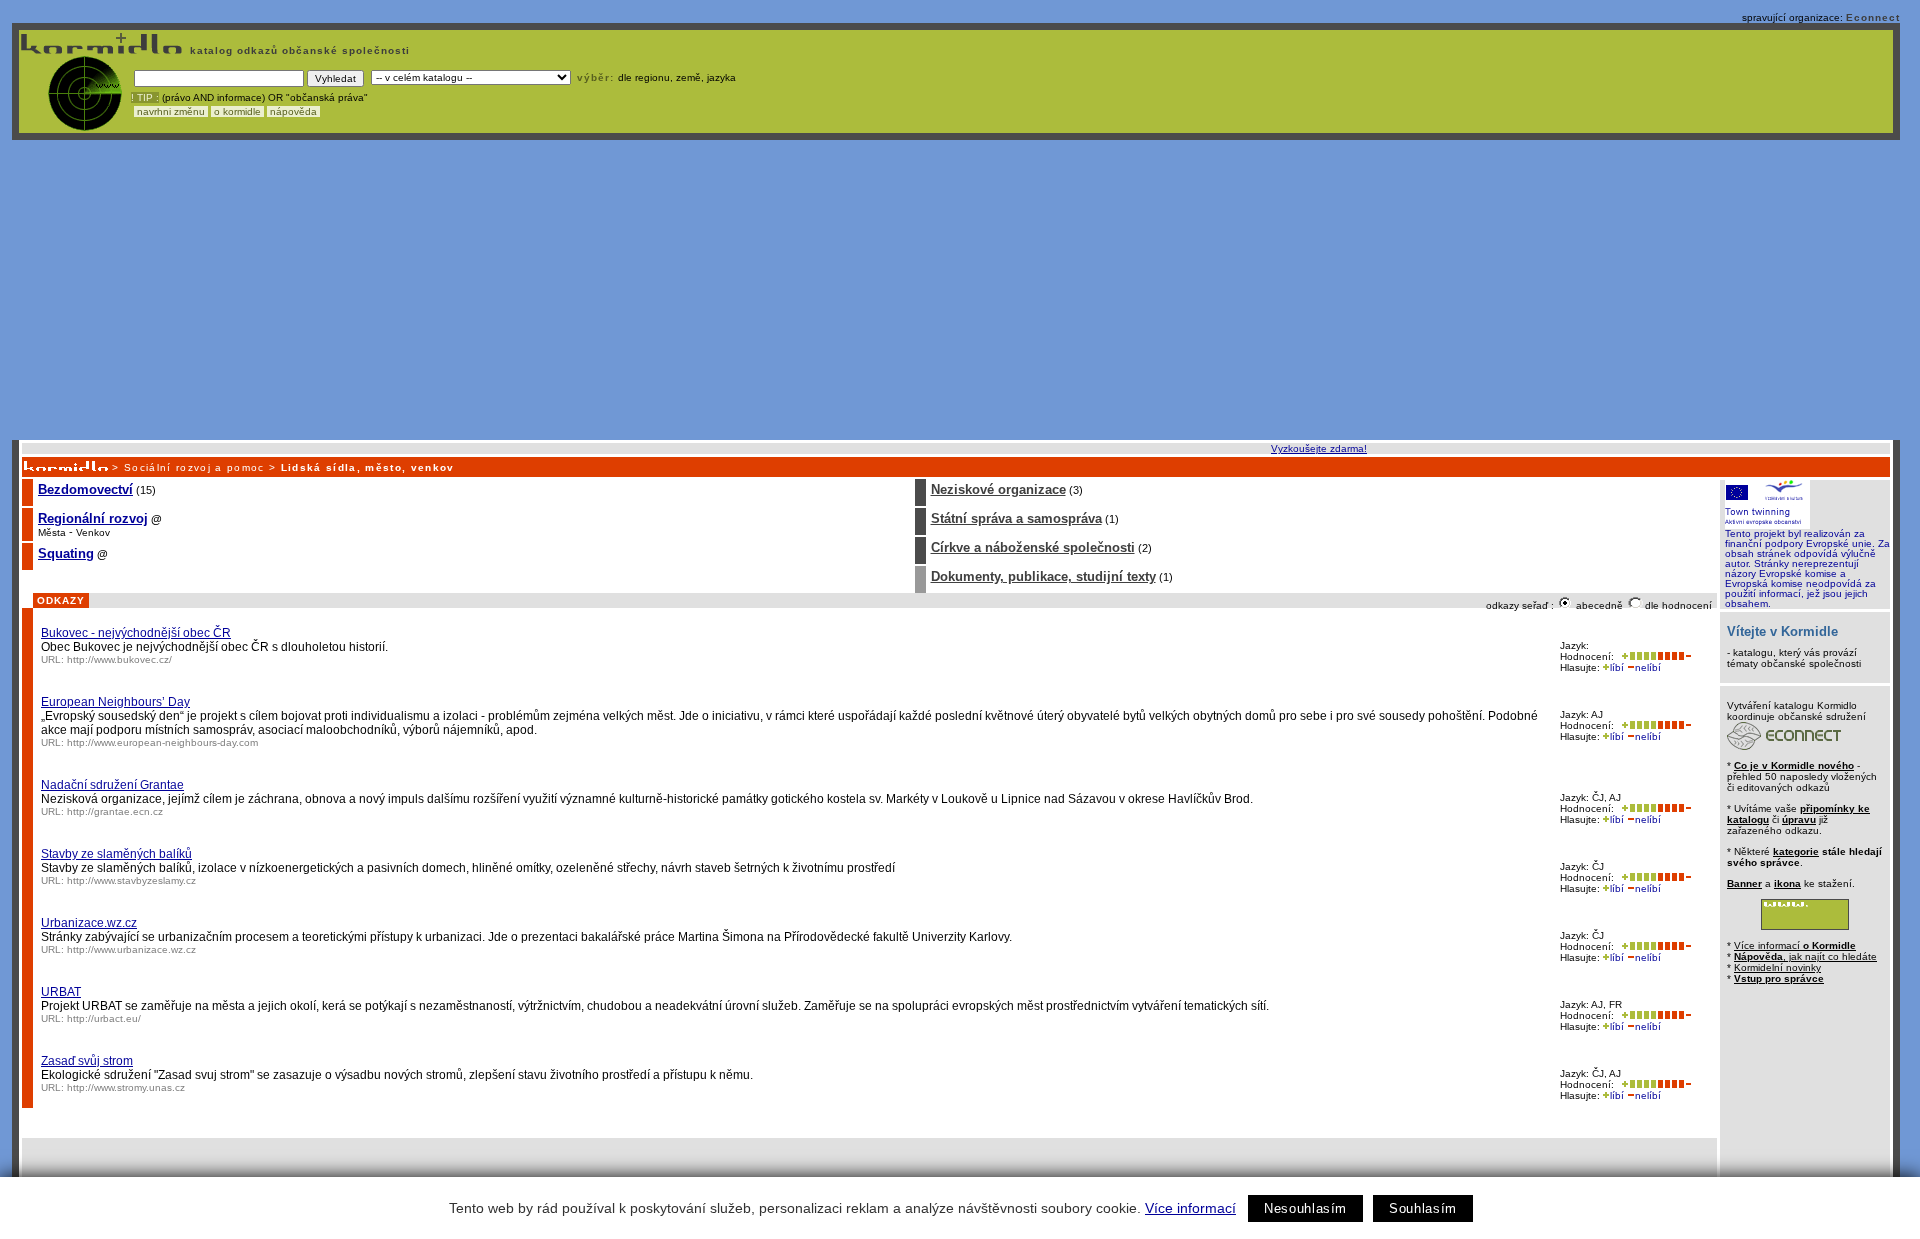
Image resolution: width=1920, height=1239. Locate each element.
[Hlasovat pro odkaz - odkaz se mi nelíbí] (1674, 656)
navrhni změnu (171, 111)
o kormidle (237, 111)
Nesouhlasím (1305, 1208)
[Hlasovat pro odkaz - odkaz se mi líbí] (1637, 656)
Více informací (1190, 1208)
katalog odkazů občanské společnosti (298, 50)
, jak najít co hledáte (1805, 956)
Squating (66, 553)
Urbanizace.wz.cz (89, 923)
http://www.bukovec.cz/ (119, 659)
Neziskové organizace (998, 489)
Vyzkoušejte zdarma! (1319, 448)
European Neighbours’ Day (115, 702)
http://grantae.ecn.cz (115, 811)
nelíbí (1648, 667)
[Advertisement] (956, 290)
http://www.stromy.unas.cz (126, 1087)
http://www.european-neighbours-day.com (162, 742)
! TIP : (145, 97)
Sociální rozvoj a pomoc (194, 467)
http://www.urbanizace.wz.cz (131, 949)
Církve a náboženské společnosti (1033, 547)
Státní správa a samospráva (1016, 518)
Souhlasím (1423, 1208)
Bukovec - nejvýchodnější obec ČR (136, 633)
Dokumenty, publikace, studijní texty (1043, 576)
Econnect (1873, 17)
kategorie (1796, 851)
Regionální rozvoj (93, 518)
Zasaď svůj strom (87, 1061)
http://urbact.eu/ (104, 1018)
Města (52, 532)
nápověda (293, 111)
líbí (1617, 667)
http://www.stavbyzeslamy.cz (131, 880)
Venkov (93, 532)
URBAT (61, 992)
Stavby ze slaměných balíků (116, 854)
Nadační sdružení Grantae (112, 785)
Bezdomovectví (85, 489)
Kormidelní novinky (1777, 967)
